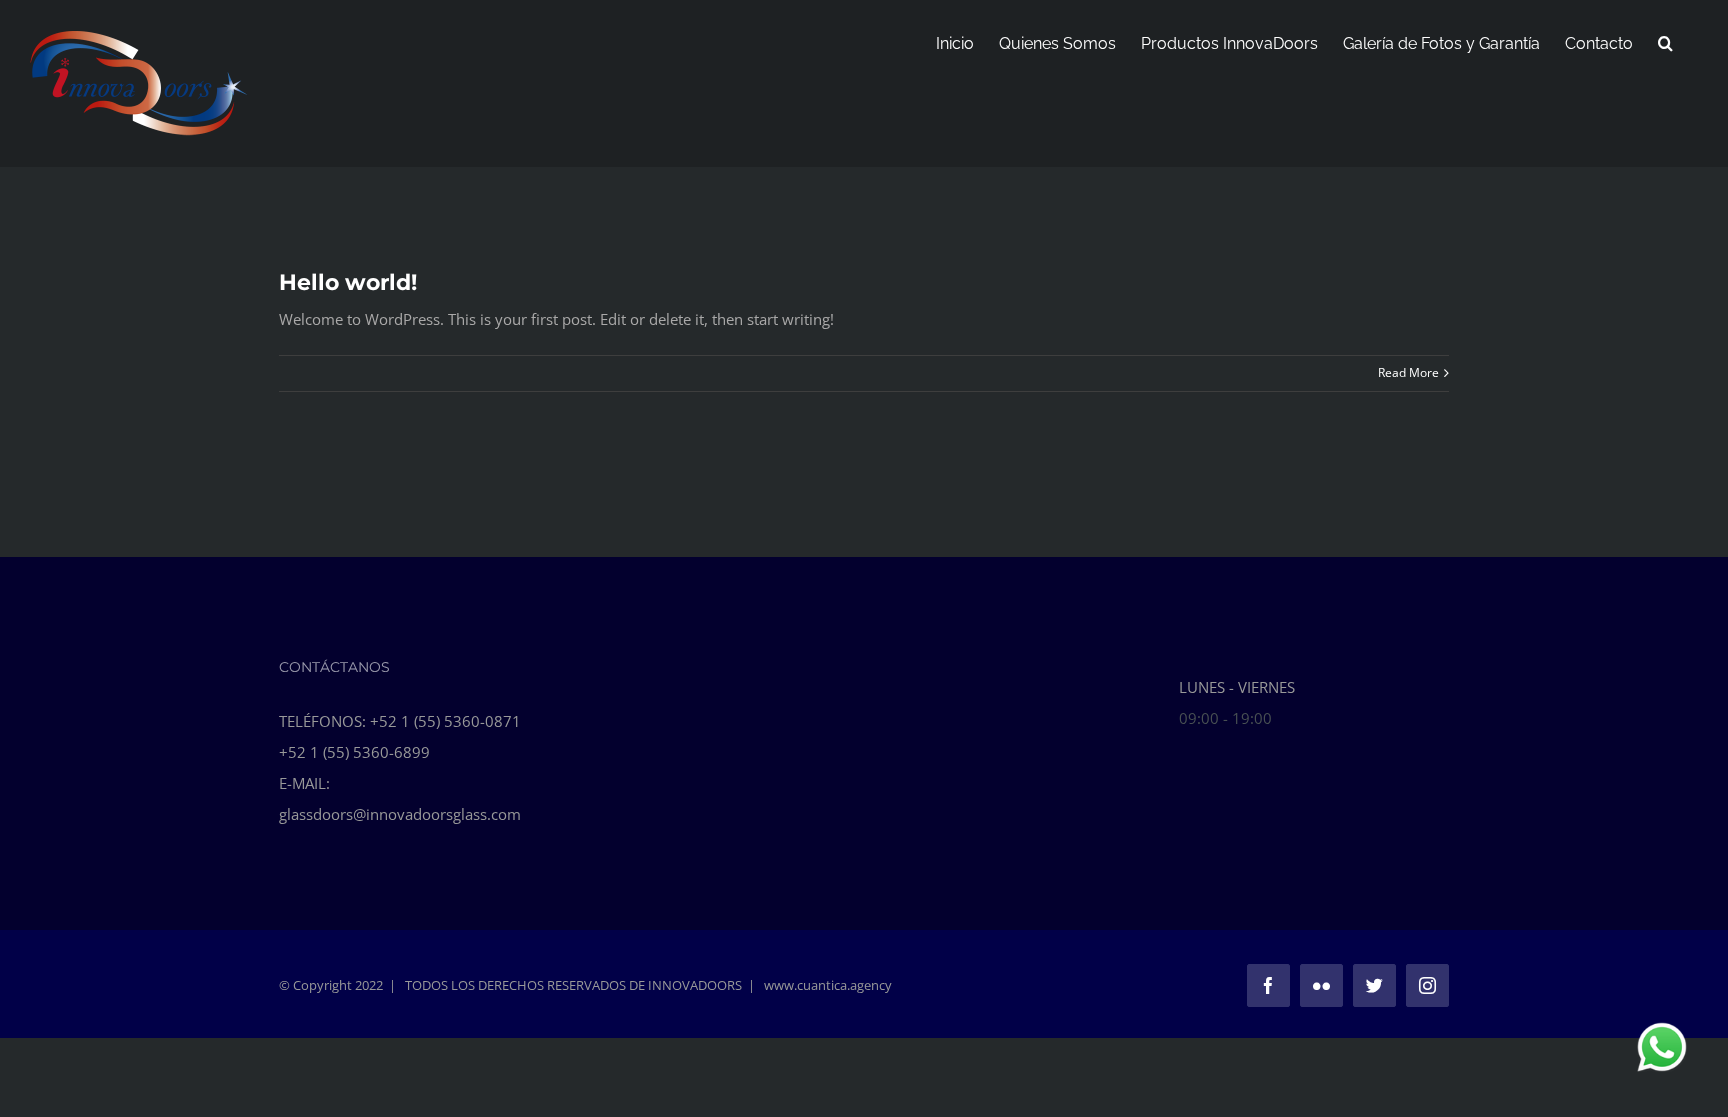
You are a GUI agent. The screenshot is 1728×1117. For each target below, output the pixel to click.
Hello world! (348, 282)
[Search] (1665, 42)
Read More (1408, 372)
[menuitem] (955, 42)
